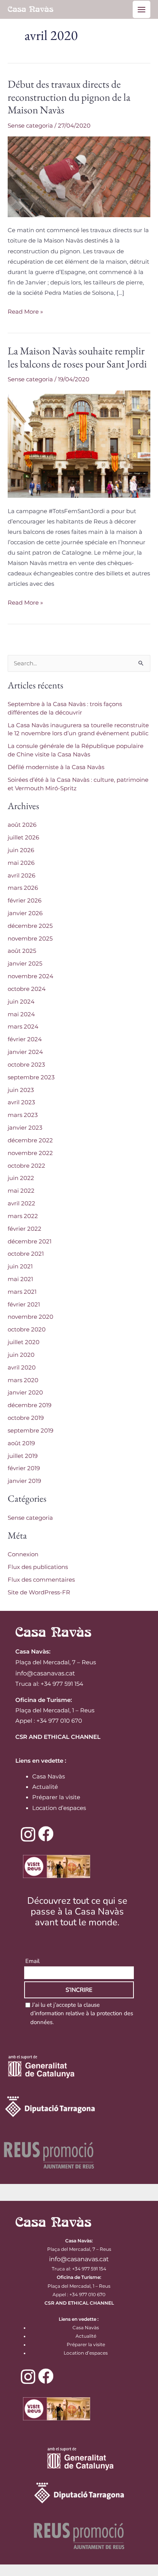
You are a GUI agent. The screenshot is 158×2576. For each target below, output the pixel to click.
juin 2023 (21, 1090)
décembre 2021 (30, 1241)
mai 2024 (21, 1014)
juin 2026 (21, 850)
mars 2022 (23, 1216)
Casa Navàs (49, 1777)
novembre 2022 (30, 1153)
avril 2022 (21, 1203)
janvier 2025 (25, 964)
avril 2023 (21, 1102)
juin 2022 (21, 1178)
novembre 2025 (30, 939)
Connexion (23, 1554)
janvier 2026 (25, 913)
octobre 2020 (27, 1330)
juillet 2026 (23, 838)
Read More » (25, 311)
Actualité (45, 1787)
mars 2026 (23, 888)
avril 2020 (22, 1368)
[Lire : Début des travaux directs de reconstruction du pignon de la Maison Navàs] (79, 176)
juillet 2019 (23, 1456)
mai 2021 (20, 1279)
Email (32, 1961)
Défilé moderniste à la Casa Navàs (56, 767)
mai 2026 (21, 863)
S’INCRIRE (79, 1990)
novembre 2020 (30, 1317)
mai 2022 (21, 1191)
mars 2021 (22, 1292)
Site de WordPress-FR (39, 1592)
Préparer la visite (56, 1797)
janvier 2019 (24, 1481)
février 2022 (25, 1229)
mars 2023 (23, 1115)
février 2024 (25, 1039)
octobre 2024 (27, 989)
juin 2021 (20, 1266)
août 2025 (22, 951)
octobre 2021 (26, 1254)
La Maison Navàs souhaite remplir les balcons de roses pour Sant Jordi (77, 357)
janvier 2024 (25, 1052)
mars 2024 (23, 1027)
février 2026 (25, 901)
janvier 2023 (25, 1128)
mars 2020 (23, 1380)
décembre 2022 (30, 1140)
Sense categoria (30, 126)
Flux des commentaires (41, 1580)
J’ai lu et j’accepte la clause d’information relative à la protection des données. (82, 2013)
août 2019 (21, 1443)
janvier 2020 (25, 1393)
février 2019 (24, 1468)
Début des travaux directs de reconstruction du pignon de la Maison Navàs (69, 97)
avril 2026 (21, 876)
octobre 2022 (26, 1166)
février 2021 (24, 1305)
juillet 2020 (24, 1342)
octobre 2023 (26, 1065)
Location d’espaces (59, 1808)
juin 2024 (21, 1002)
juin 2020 (21, 1355)
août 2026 (22, 825)
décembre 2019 (30, 1405)
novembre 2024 (30, 976)
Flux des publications (38, 1567)
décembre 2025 (30, 926)
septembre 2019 (30, 1431)
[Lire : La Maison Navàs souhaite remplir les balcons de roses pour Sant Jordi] (79, 444)
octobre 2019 (26, 1418)
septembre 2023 (31, 1077)
